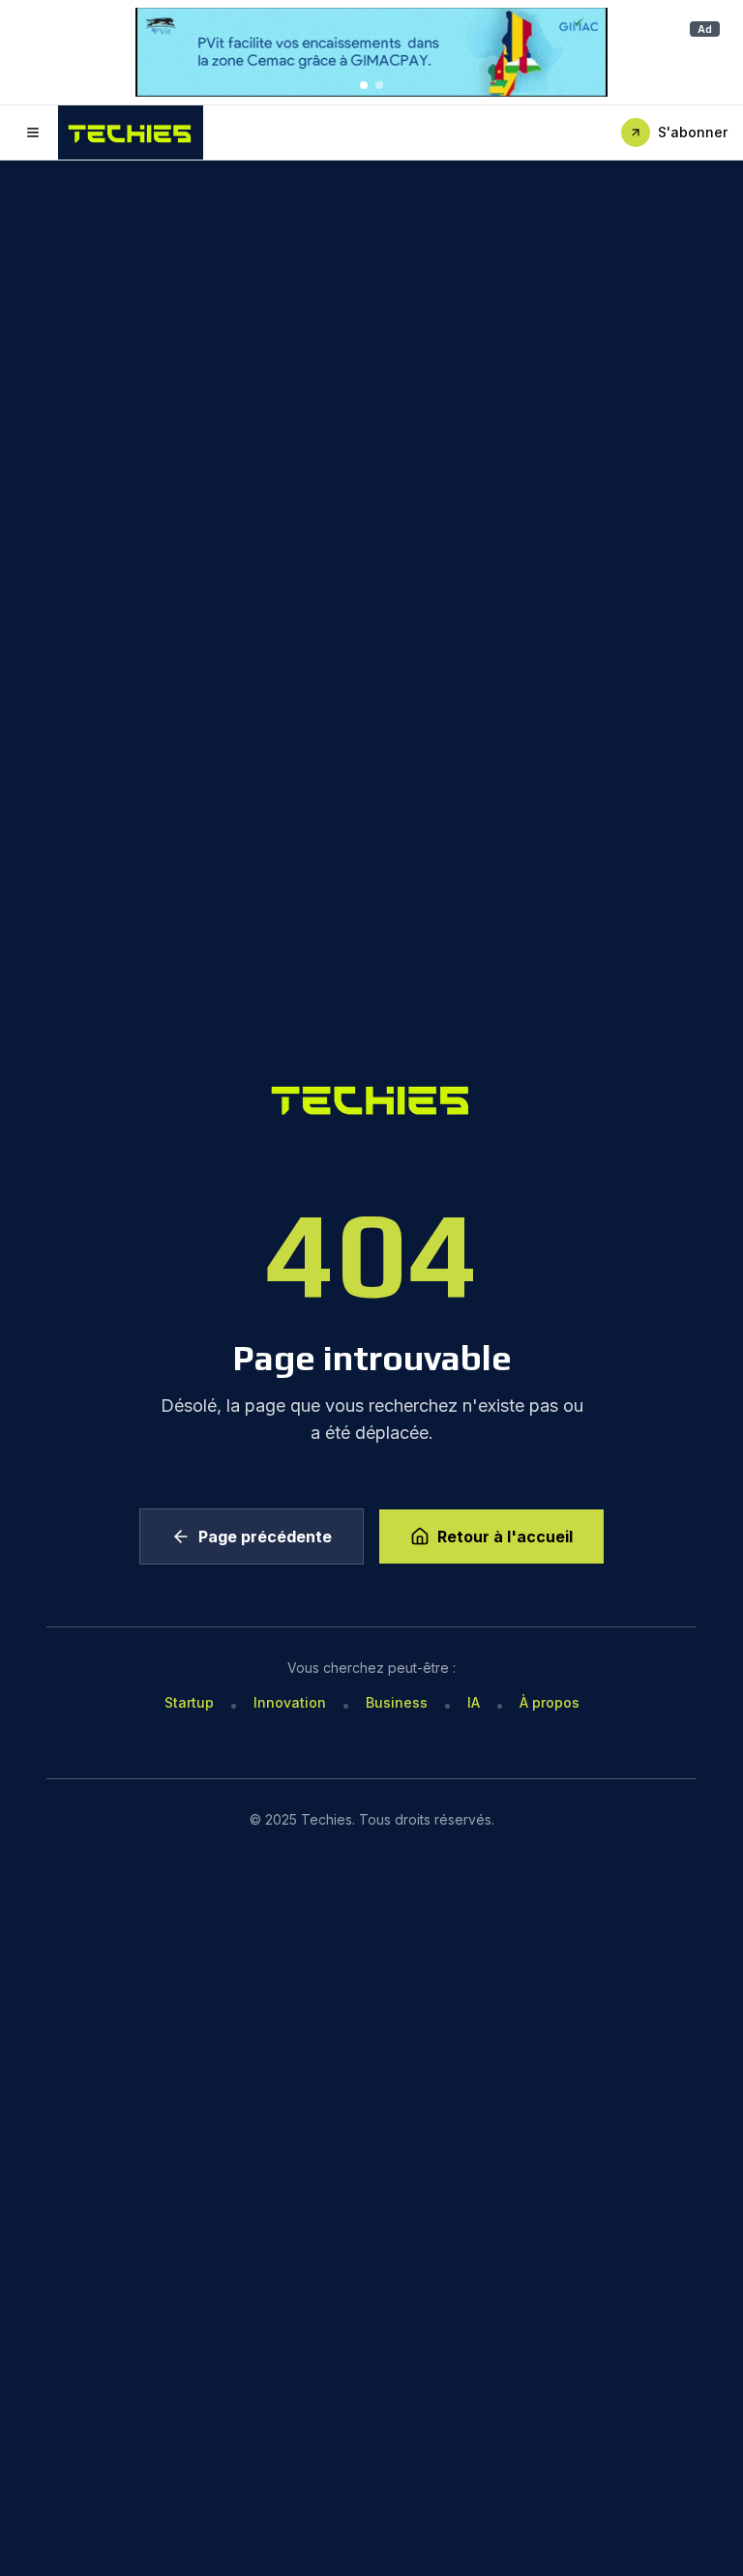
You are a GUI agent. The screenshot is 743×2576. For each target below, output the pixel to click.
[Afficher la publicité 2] (379, 85)
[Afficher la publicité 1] (364, 85)
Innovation (290, 1702)
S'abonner (693, 132)
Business (397, 1702)
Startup (189, 1702)
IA (474, 1702)
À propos (550, 1702)
